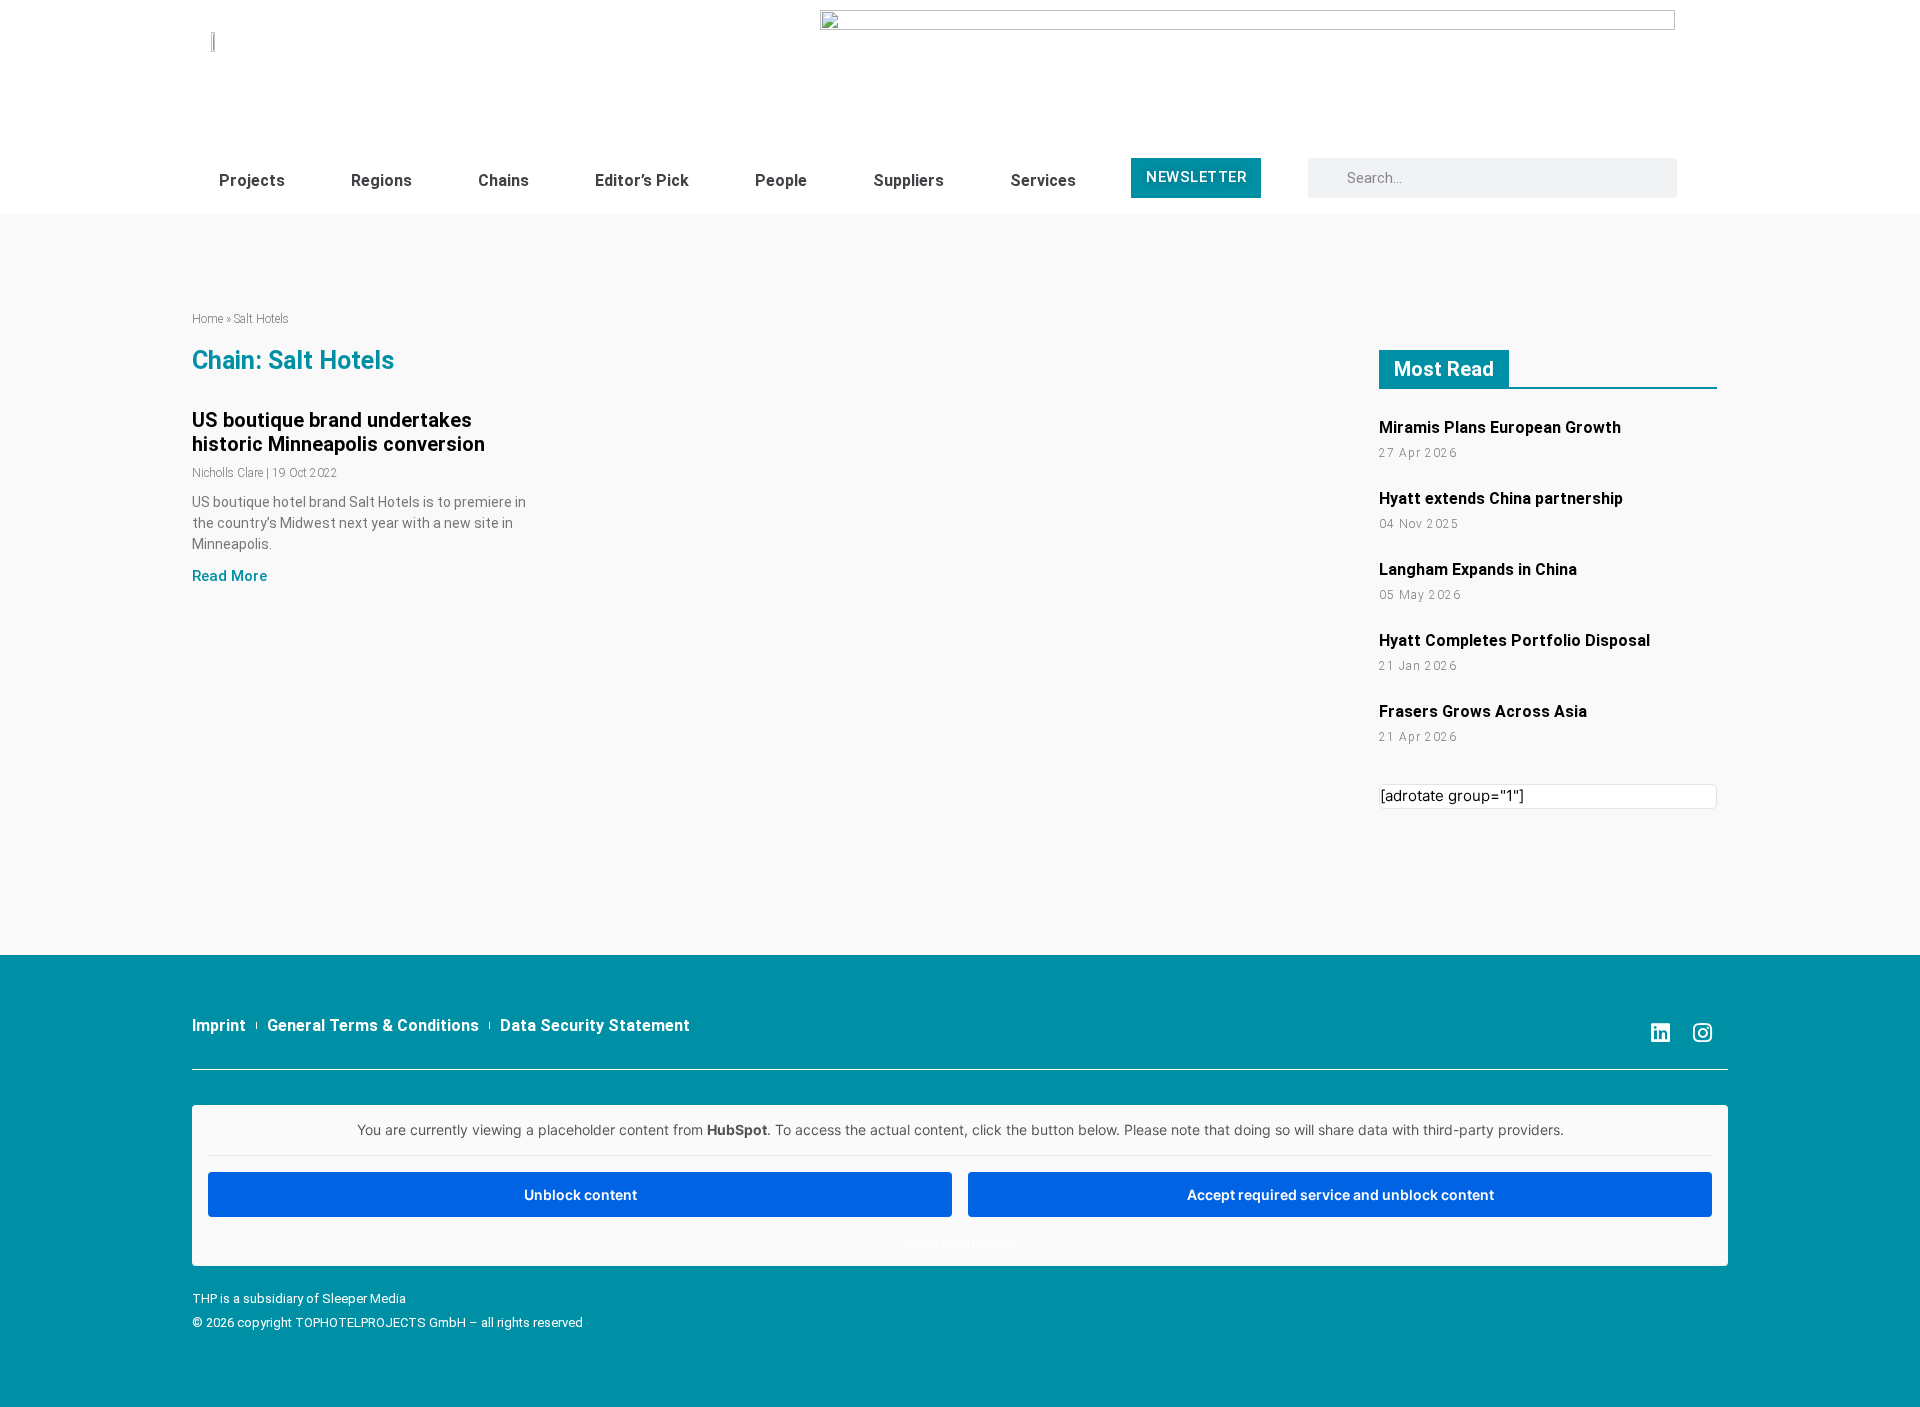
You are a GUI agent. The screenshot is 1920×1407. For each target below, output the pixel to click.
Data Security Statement (595, 1025)
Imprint (219, 1025)
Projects (252, 180)
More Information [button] (960, 1241)
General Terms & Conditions (373, 1025)
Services (1043, 180)
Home (207, 319)
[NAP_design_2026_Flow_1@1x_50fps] (1247, 62)
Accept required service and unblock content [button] (1340, 1194)
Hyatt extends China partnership (1501, 498)
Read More (229, 576)
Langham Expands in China (1478, 569)
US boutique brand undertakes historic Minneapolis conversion (338, 432)
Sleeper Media (364, 1298)
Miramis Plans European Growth (1500, 427)
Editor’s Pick (642, 180)
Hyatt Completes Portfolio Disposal (1514, 640)
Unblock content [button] (580, 1194)
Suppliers (908, 180)
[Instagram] (1703, 1033)
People (781, 180)
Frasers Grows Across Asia (1483, 711)
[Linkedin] (1661, 1033)
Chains (503, 180)
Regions (381, 180)
